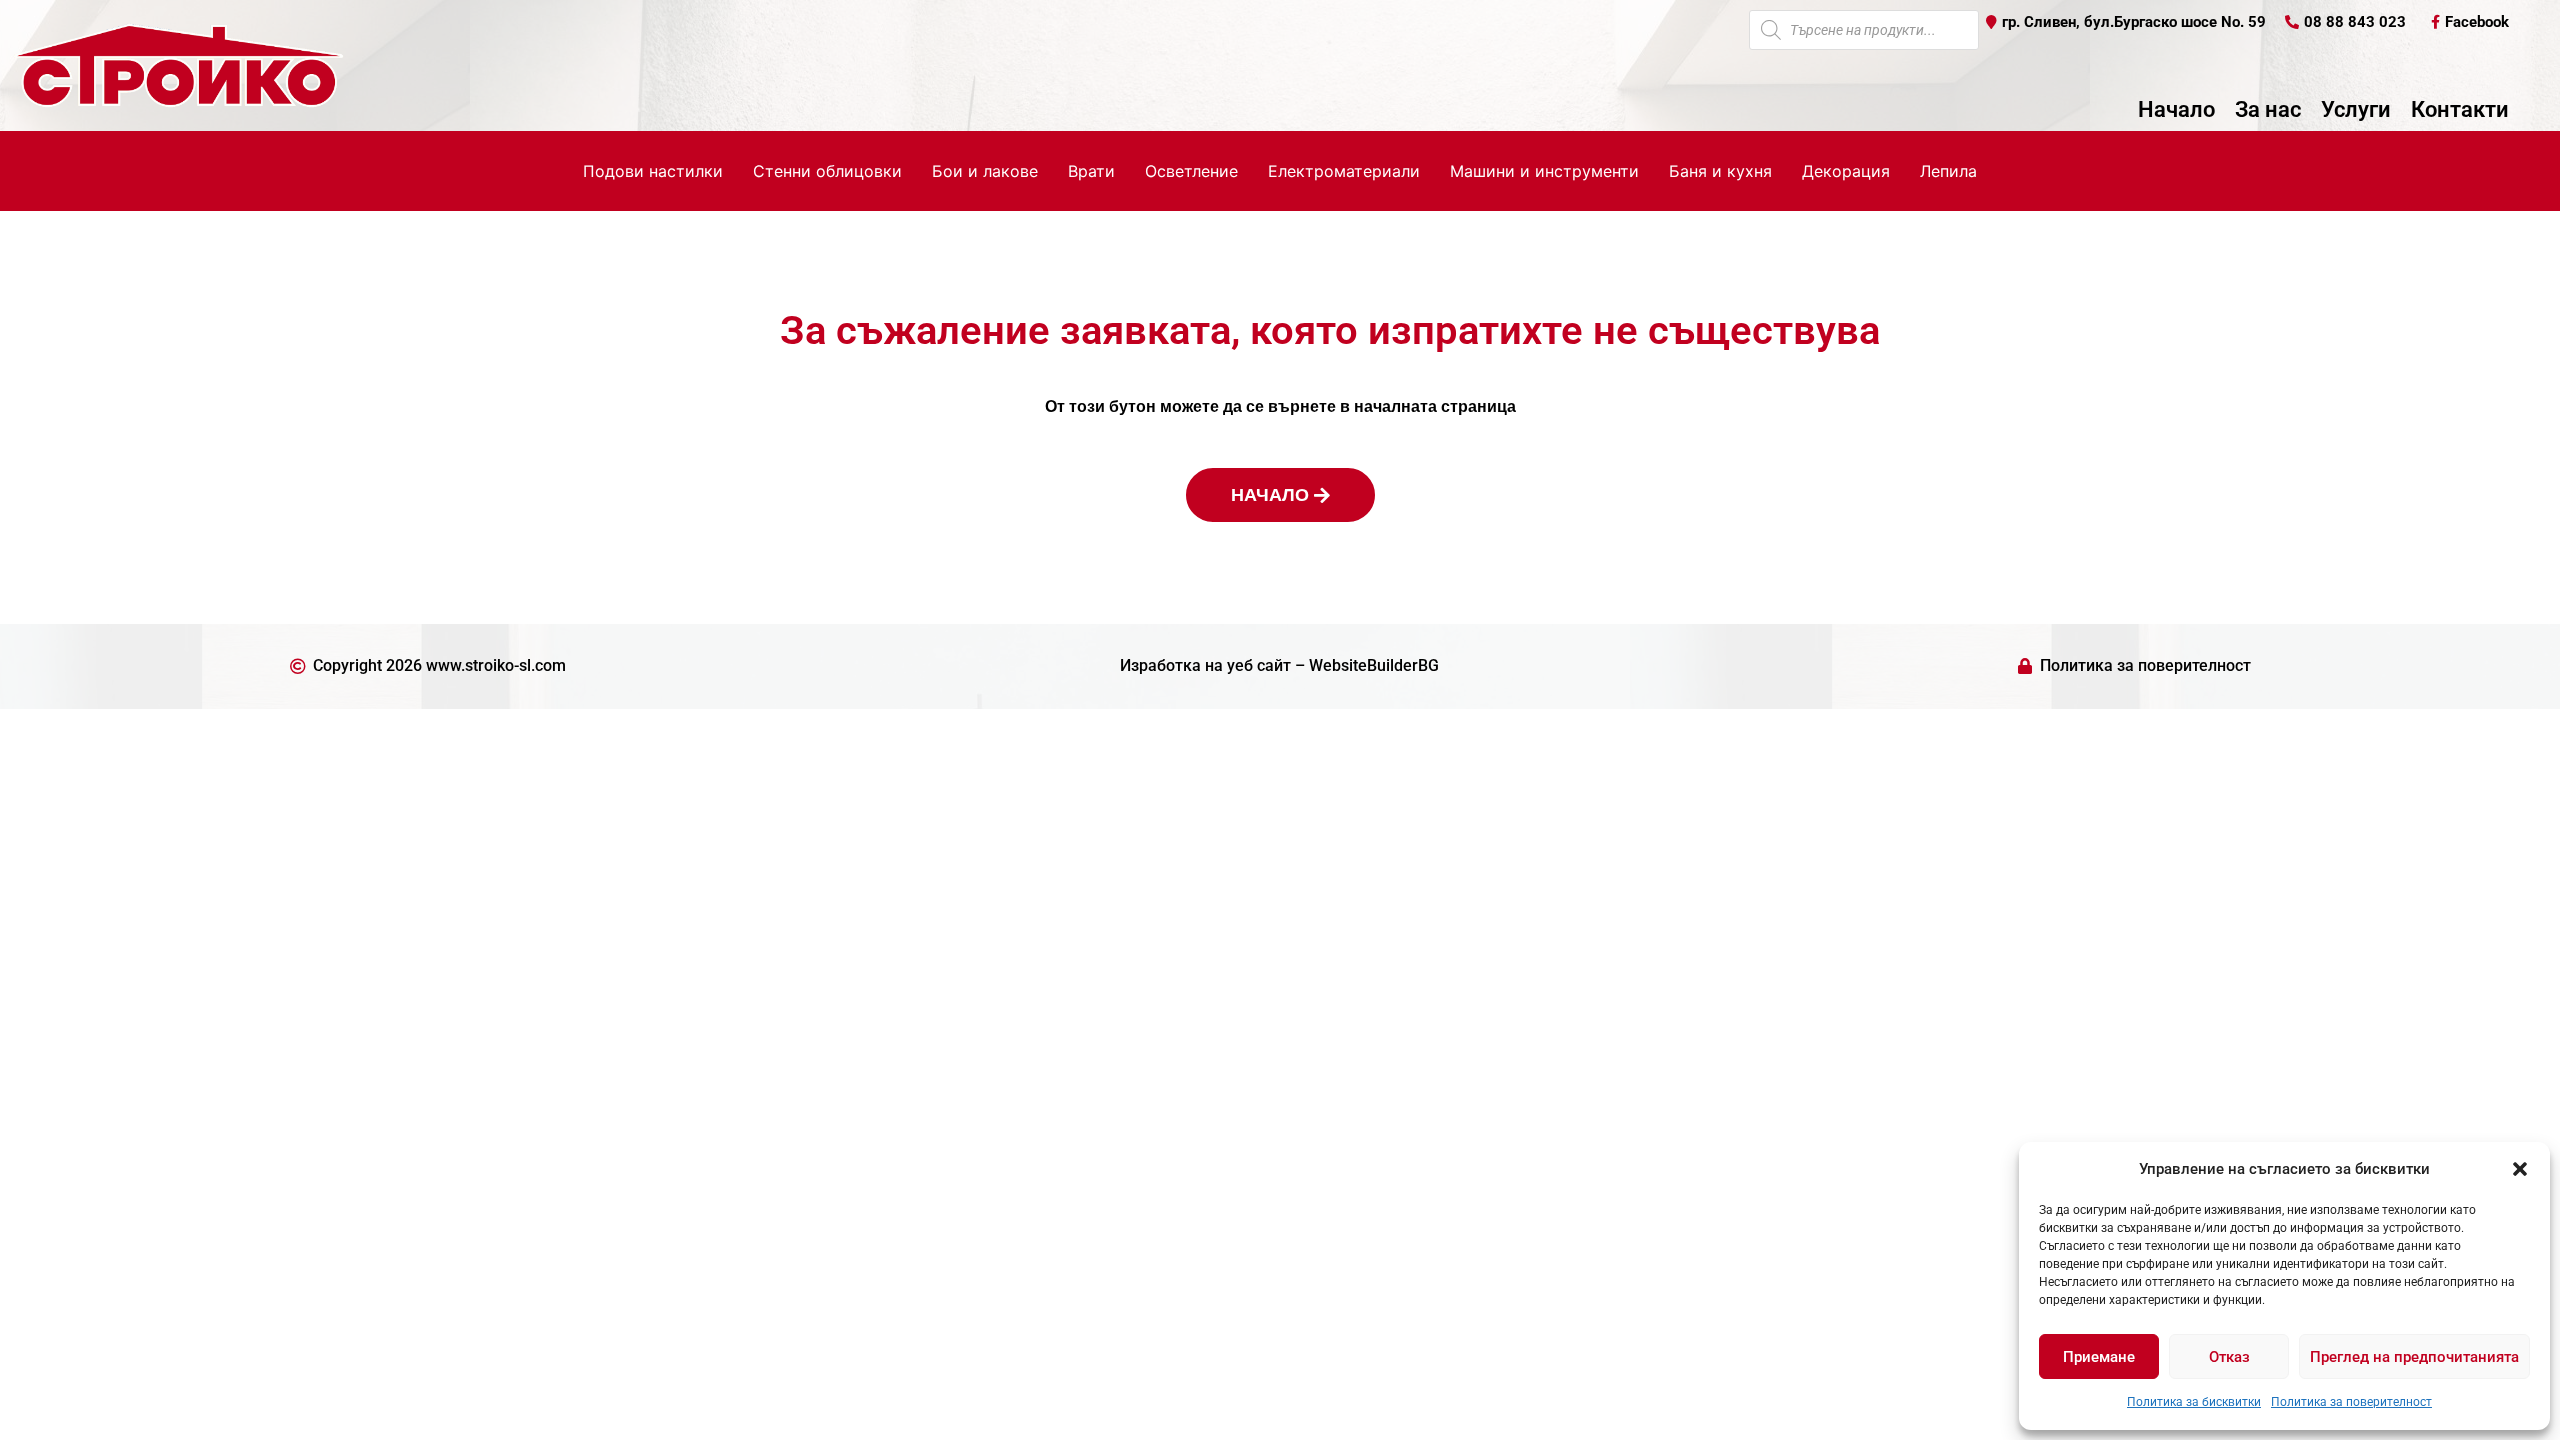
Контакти (2460, 110)
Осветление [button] (1191, 171)
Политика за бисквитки (2194, 1402)
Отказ (2229, 1357)
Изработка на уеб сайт (1205, 665)
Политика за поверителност (2351, 1402)
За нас (2268, 110)
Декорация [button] (1846, 171)
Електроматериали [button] (1344, 171)
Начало (2176, 110)
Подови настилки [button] (653, 171)
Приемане (2099, 1357)
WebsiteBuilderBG (1374, 665)
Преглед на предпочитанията (2414, 1357)
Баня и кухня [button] (1720, 171)
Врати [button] (1091, 171)
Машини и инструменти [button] (1544, 171)
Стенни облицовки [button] (827, 171)
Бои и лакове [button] (985, 171)
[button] (2520, 1169)
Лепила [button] (1948, 171)
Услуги (2356, 110)
